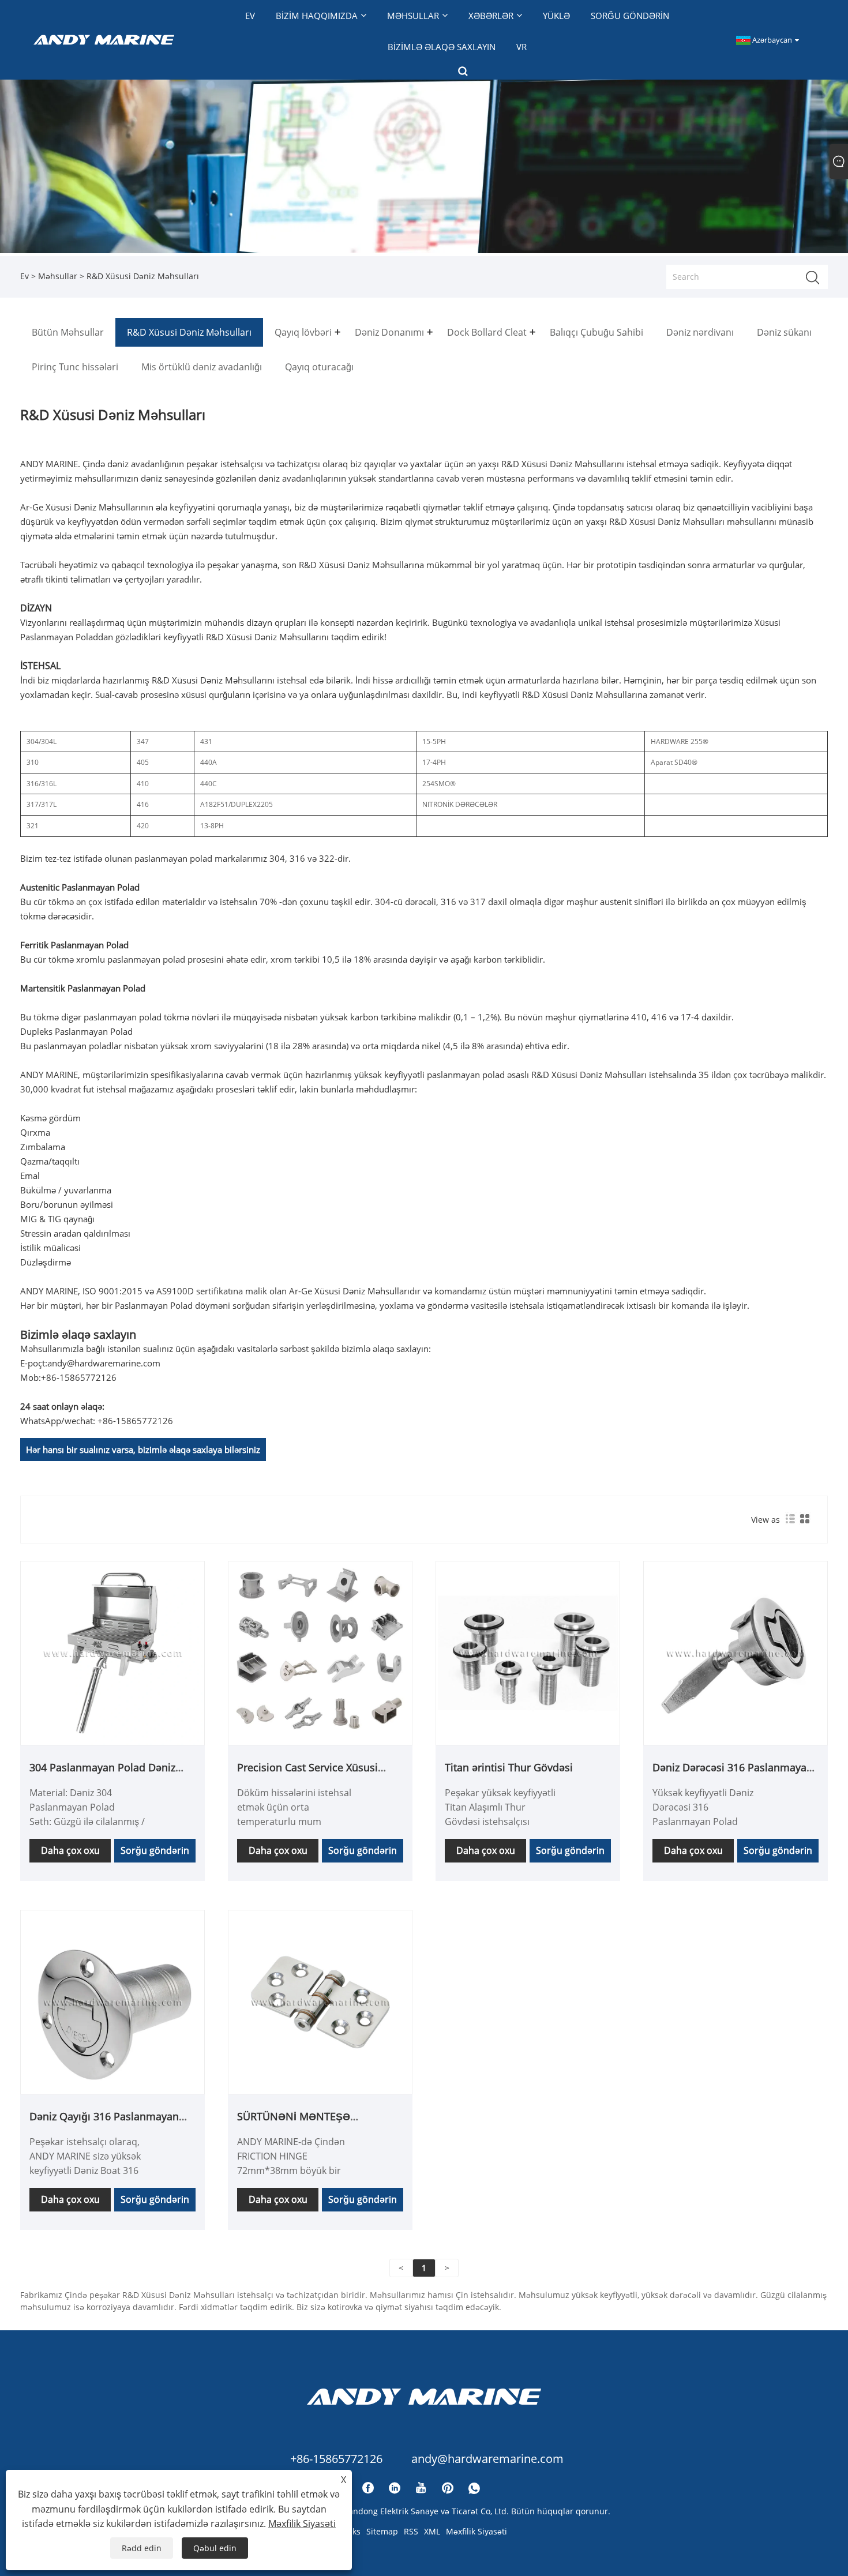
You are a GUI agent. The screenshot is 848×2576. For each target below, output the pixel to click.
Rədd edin (142, 2548)
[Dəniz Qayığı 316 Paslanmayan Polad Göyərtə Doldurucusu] (112, 2001)
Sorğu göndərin (155, 1850)
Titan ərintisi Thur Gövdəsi (509, 1767)
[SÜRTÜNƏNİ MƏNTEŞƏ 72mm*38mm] (320, 2001)
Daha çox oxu (70, 1850)
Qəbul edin (215, 2548)
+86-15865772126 (79, 1377)
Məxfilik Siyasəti (476, 2531)
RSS (411, 2531)
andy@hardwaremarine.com (104, 1363)
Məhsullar (58, 276)
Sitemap (382, 2531)
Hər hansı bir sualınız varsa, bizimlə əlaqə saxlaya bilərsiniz (143, 1450)
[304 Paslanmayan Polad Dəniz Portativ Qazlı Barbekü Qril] (112, 1652)
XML (432, 2531)
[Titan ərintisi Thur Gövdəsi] (528, 1652)
